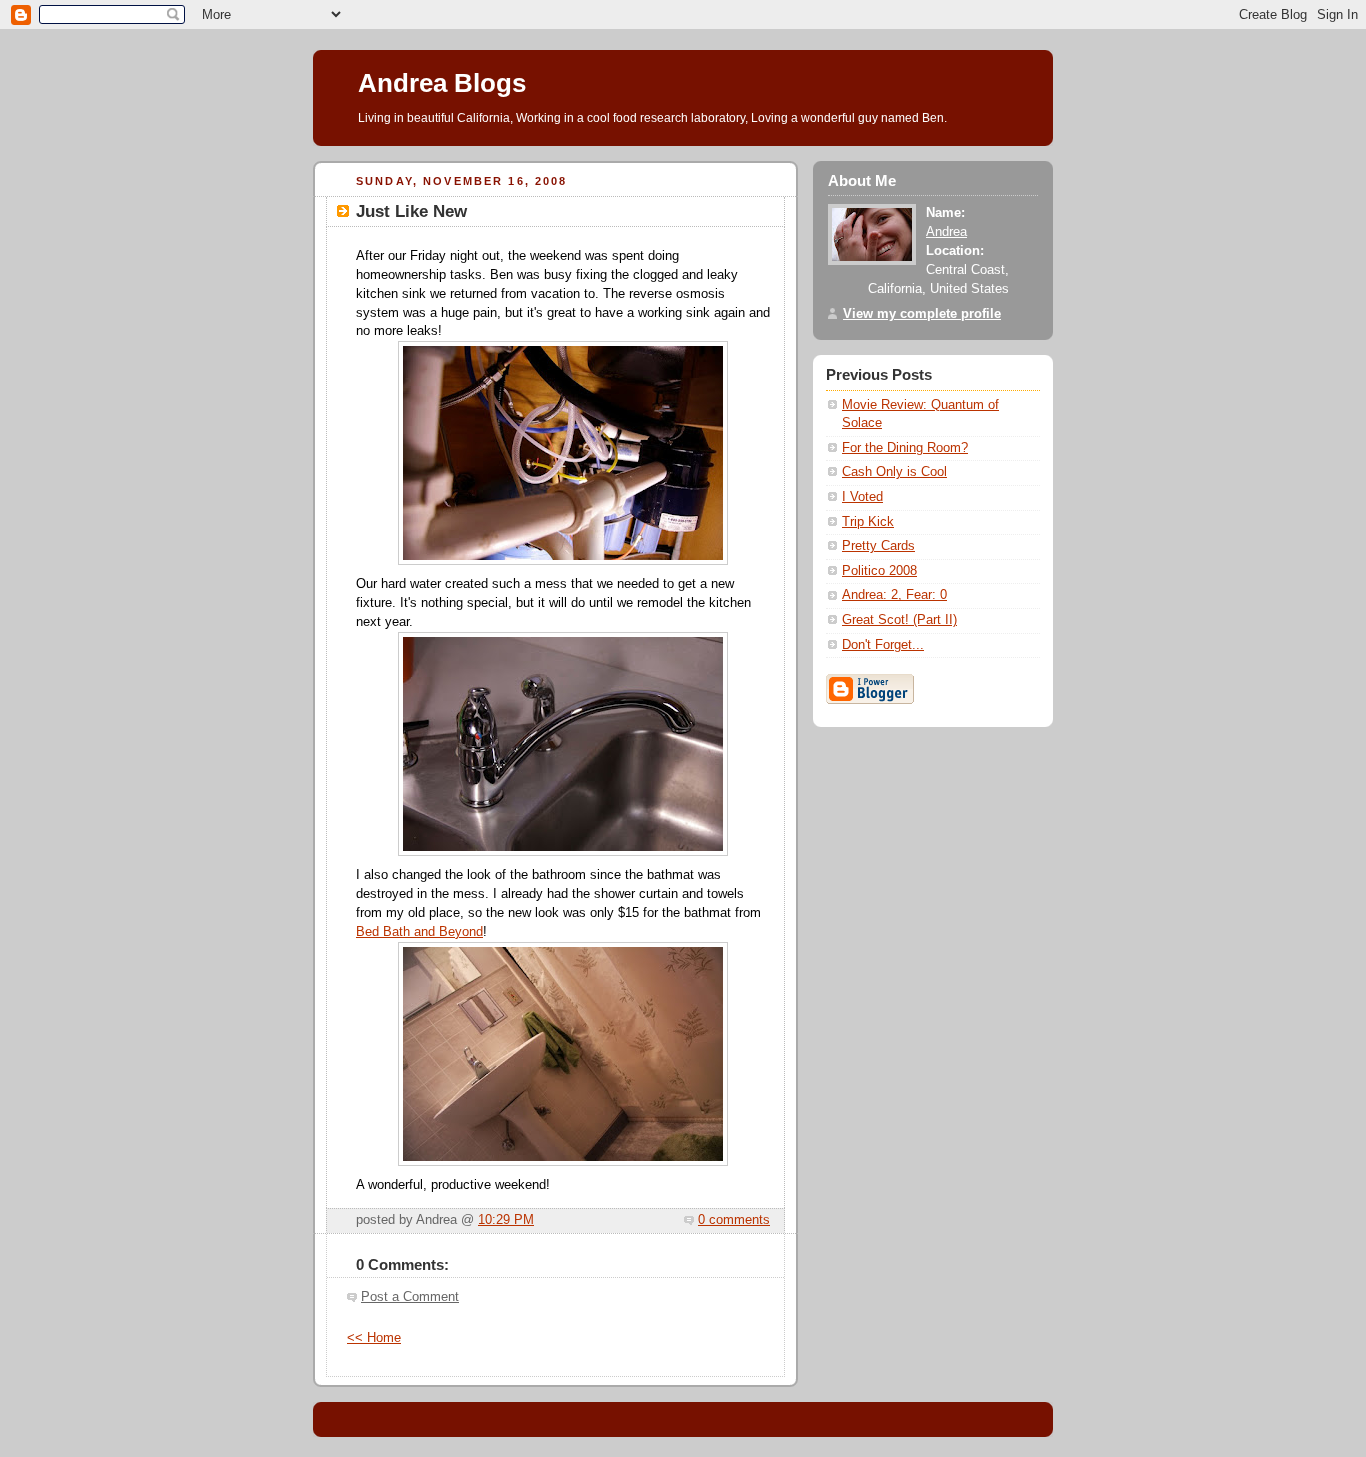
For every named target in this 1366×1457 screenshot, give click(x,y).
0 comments (734, 1220)
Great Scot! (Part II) (899, 620)
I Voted (862, 497)
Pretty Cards (878, 546)
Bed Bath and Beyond (419, 932)
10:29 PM (506, 1220)
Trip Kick (868, 522)
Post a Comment (410, 1297)
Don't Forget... (883, 645)
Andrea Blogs (442, 83)
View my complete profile (922, 314)
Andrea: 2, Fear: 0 (894, 595)
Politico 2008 (879, 571)
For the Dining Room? (905, 448)
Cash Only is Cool (894, 472)
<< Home (374, 1338)
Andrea (946, 232)
